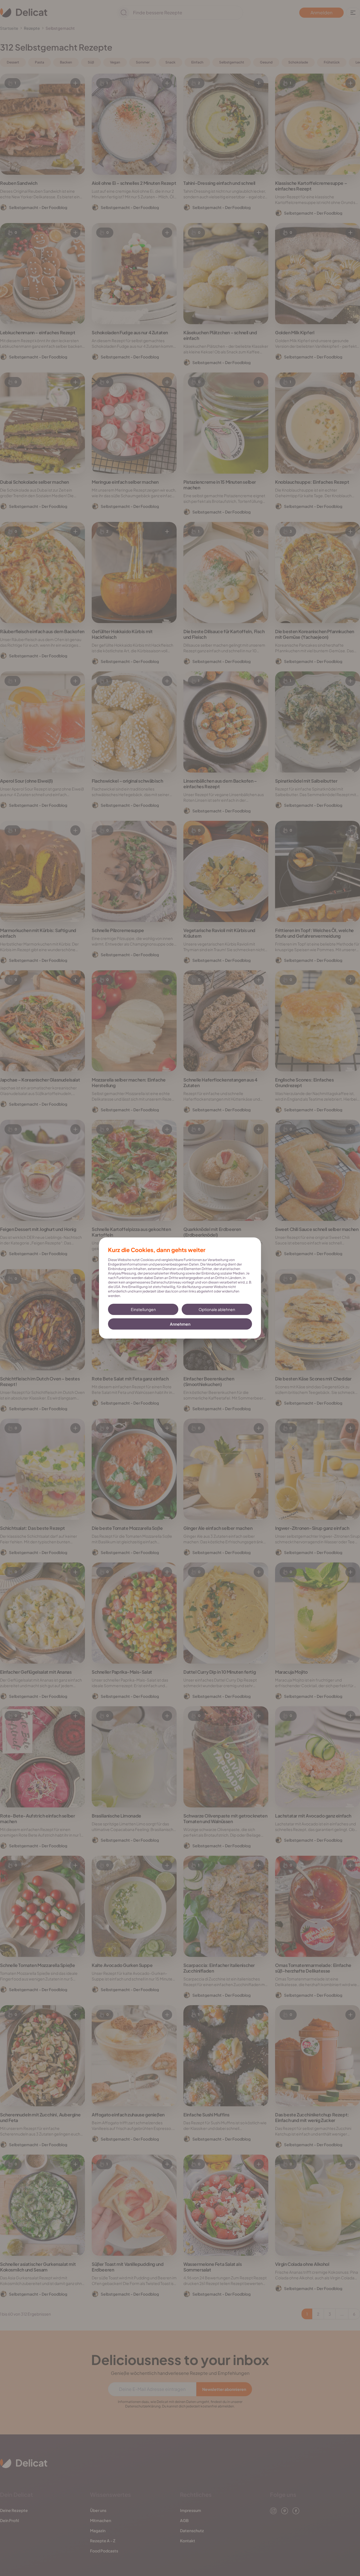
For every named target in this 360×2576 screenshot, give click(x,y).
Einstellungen (143, 1309)
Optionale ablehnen (217, 1309)
